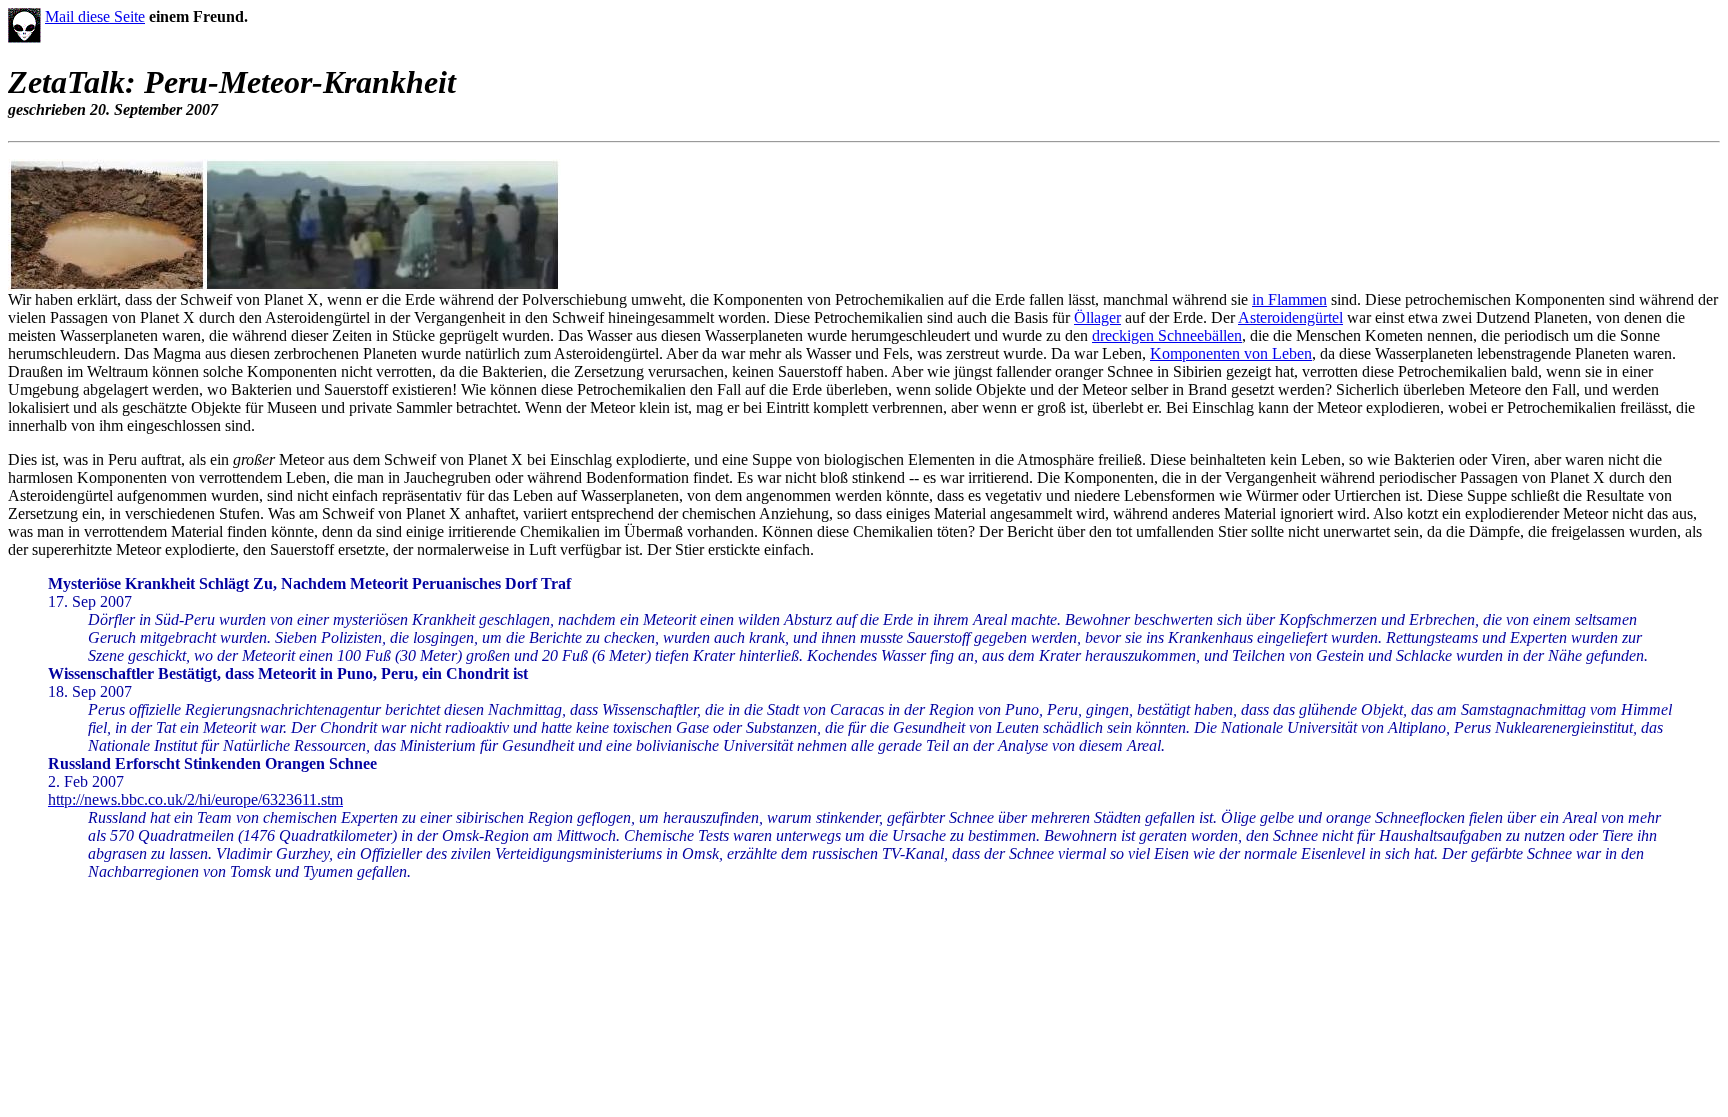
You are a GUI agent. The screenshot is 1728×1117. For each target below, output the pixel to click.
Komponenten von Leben (1231, 353)
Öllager (1097, 317)
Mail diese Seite (95, 16)
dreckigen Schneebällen (1167, 335)
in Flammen (1289, 299)
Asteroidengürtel (1290, 317)
